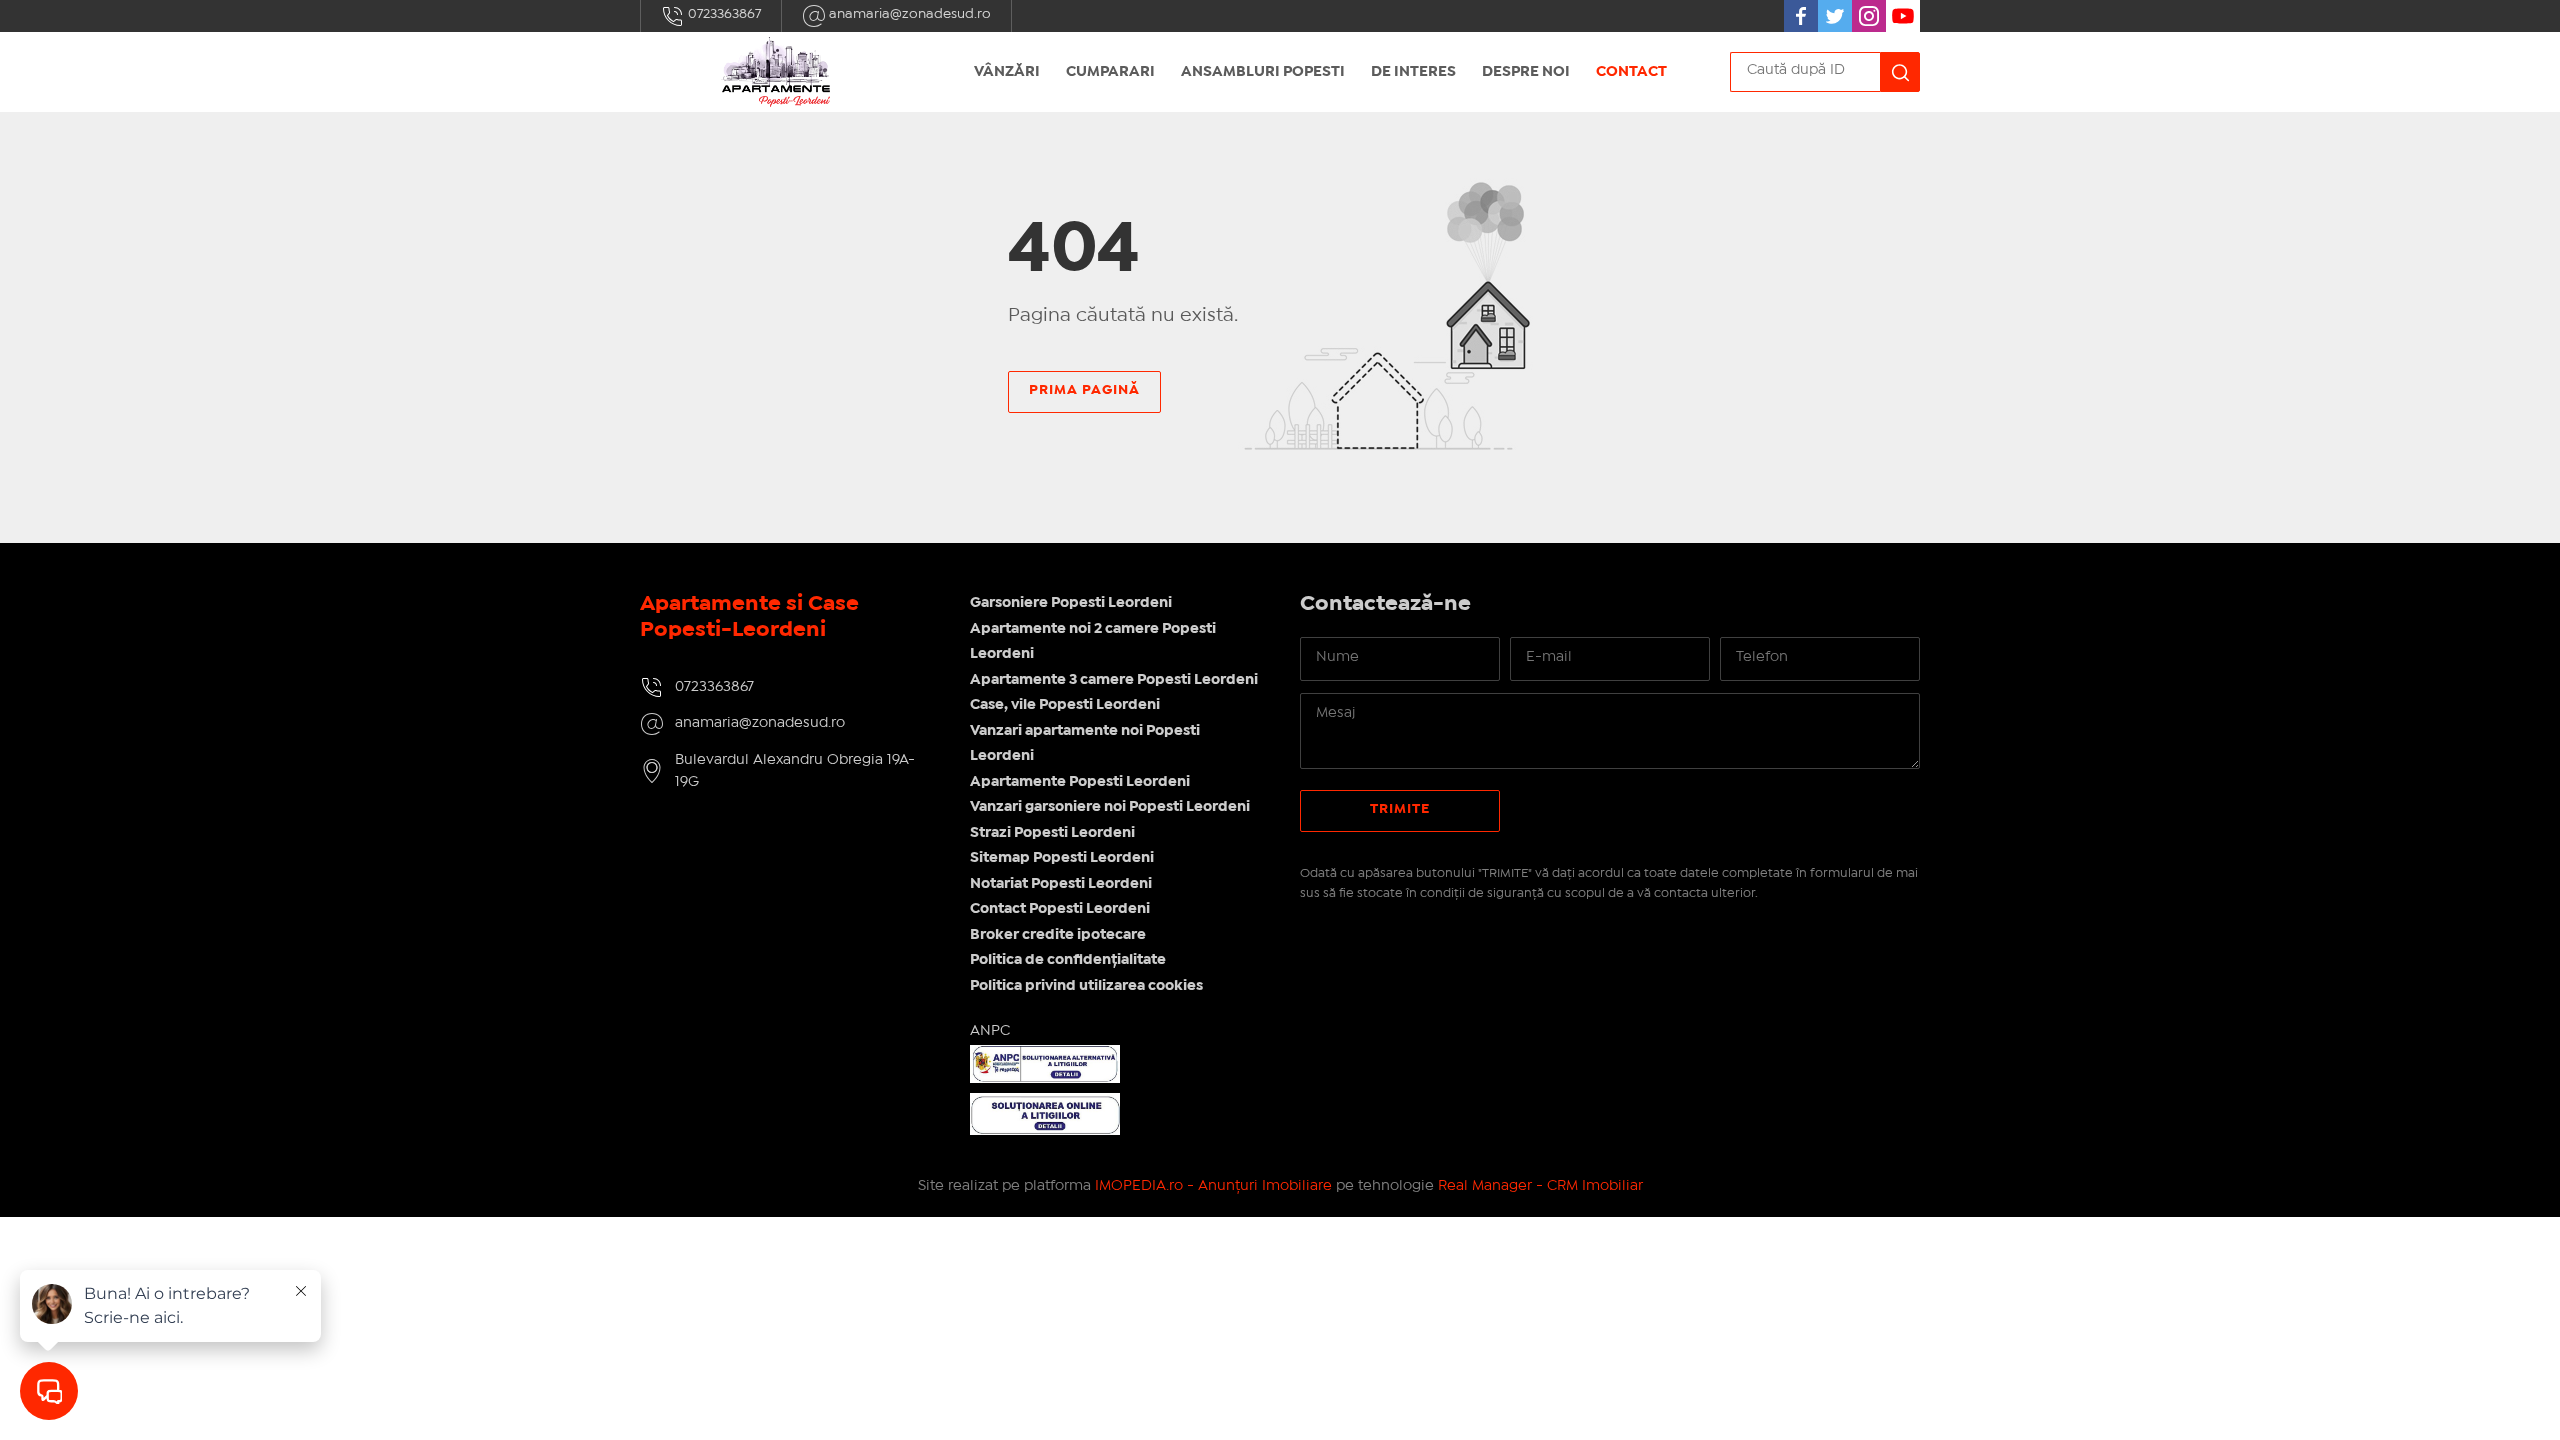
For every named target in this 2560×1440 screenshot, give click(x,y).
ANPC (990, 1031)
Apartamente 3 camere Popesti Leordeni (1114, 680)
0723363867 (723, 14)
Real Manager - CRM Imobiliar (1540, 1186)
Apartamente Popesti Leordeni (1080, 782)
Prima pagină (1084, 390)
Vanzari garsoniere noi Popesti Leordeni (1110, 807)
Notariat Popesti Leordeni (1061, 884)
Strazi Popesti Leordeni (1052, 833)
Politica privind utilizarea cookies (1086, 986)
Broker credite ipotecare (1058, 935)
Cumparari (1110, 72)
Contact (1631, 72)
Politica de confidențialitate (1068, 960)
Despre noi (1526, 72)
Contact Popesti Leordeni (1060, 909)
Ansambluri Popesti (1263, 72)
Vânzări (1007, 72)
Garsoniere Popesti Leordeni (1071, 603)
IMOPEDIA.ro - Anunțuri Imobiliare (1213, 1186)
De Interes (1413, 72)
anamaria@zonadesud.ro (908, 14)
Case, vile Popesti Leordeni (1065, 705)
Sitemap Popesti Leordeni (1062, 858)
